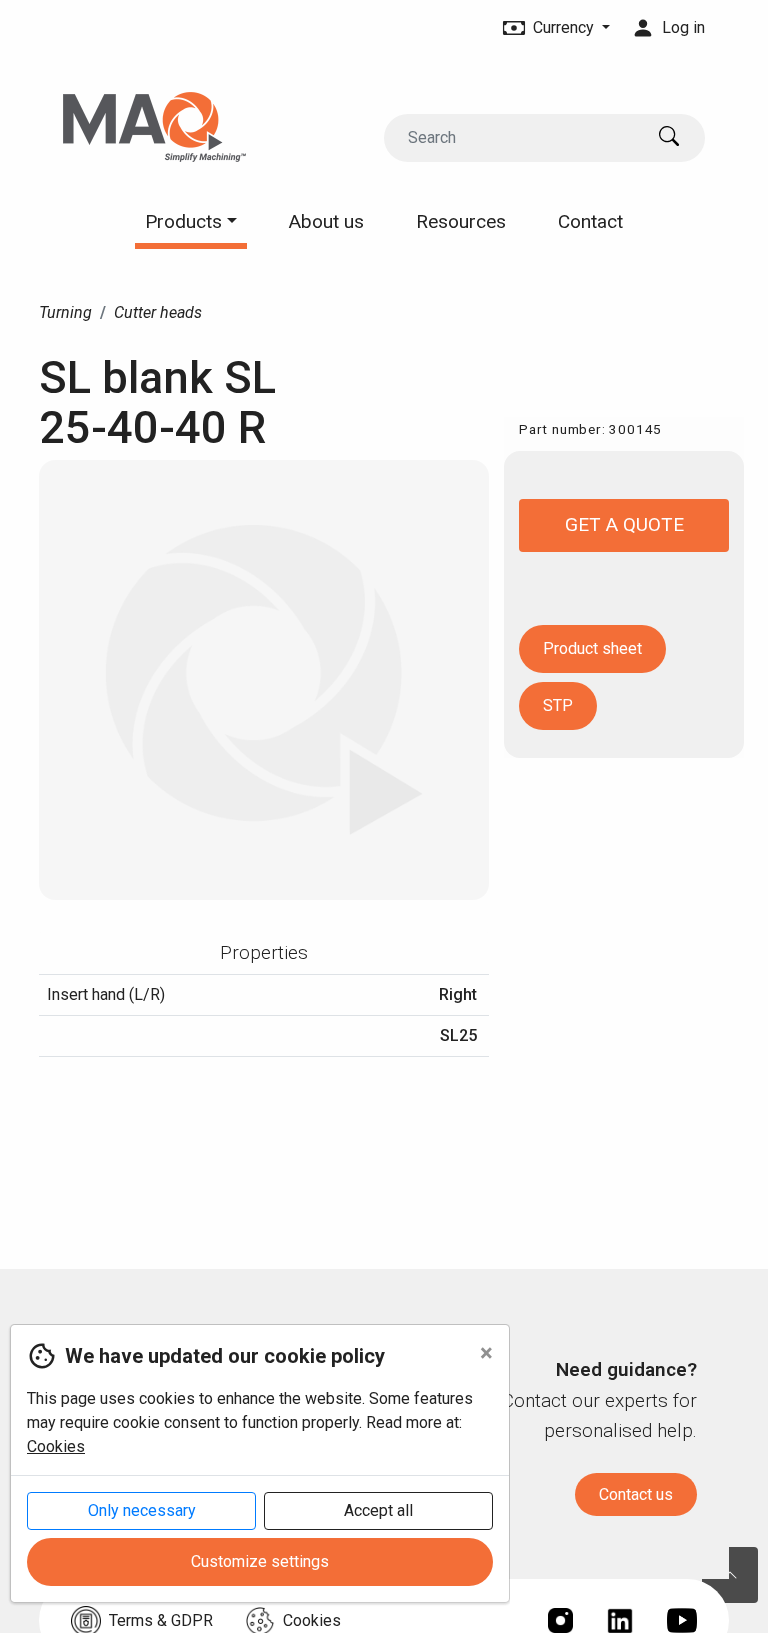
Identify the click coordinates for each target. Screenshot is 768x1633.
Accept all (378, 1510)
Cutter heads (158, 312)
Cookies (56, 1446)
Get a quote (624, 524)
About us (326, 221)
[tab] (264, 953)
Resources (461, 221)
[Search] (673, 138)
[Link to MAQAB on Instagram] (560, 1620)
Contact (590, 221)
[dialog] (255, 1478)
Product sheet (592, 648)
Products (186, 221)
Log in (681, 27)
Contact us (636, 1494)
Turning (65, 312)
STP (558, 705)
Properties (264, 952)
